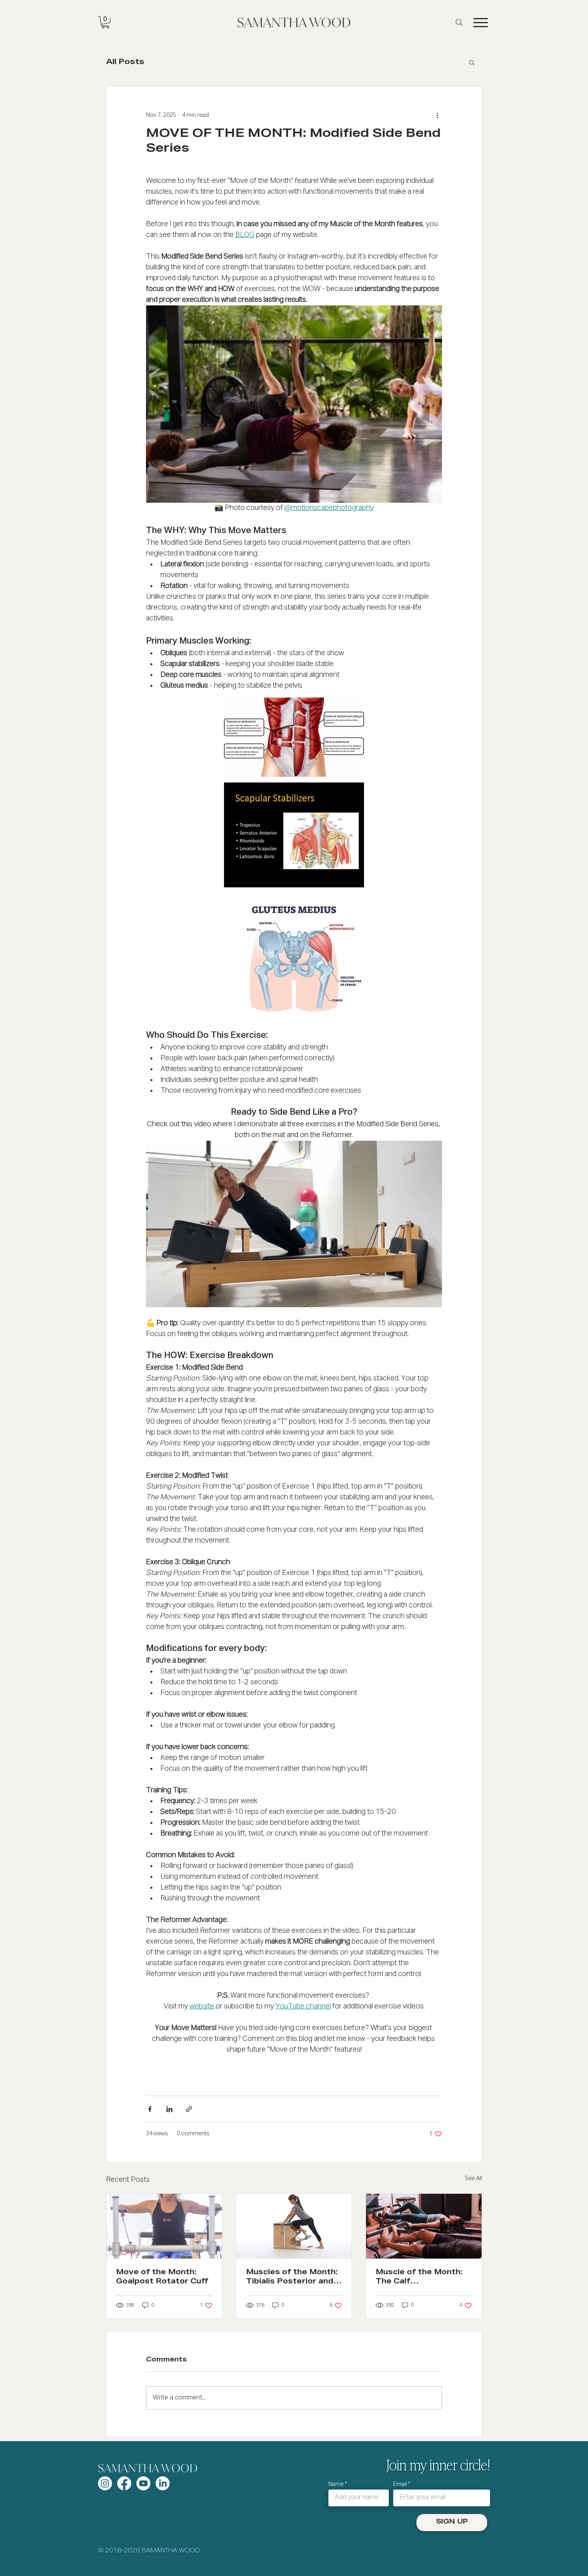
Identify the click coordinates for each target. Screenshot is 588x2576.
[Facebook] (124, 2483)
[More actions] (437, 115)
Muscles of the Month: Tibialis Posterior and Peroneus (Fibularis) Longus (292, 2278)
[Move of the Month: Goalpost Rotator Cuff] (164, 2226)
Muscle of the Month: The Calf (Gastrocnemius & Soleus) (419, 2278)
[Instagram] (105, 2483)
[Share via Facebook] (150, 2109)
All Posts (125, 62)
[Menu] (480, 22)
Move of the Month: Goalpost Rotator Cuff (162, 2277)
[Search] (459, 22)
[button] (105, 22)
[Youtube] (143, 2483)
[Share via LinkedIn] (169, 2109)
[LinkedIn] (163, 2483)
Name (336, 2484)
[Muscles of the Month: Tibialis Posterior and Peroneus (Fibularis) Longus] (294, 2226)
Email (400, 2484)
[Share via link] (189, 2109)
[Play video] (294, 1224)
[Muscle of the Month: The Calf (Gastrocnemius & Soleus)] (424, 2226)
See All (473, 2179)
